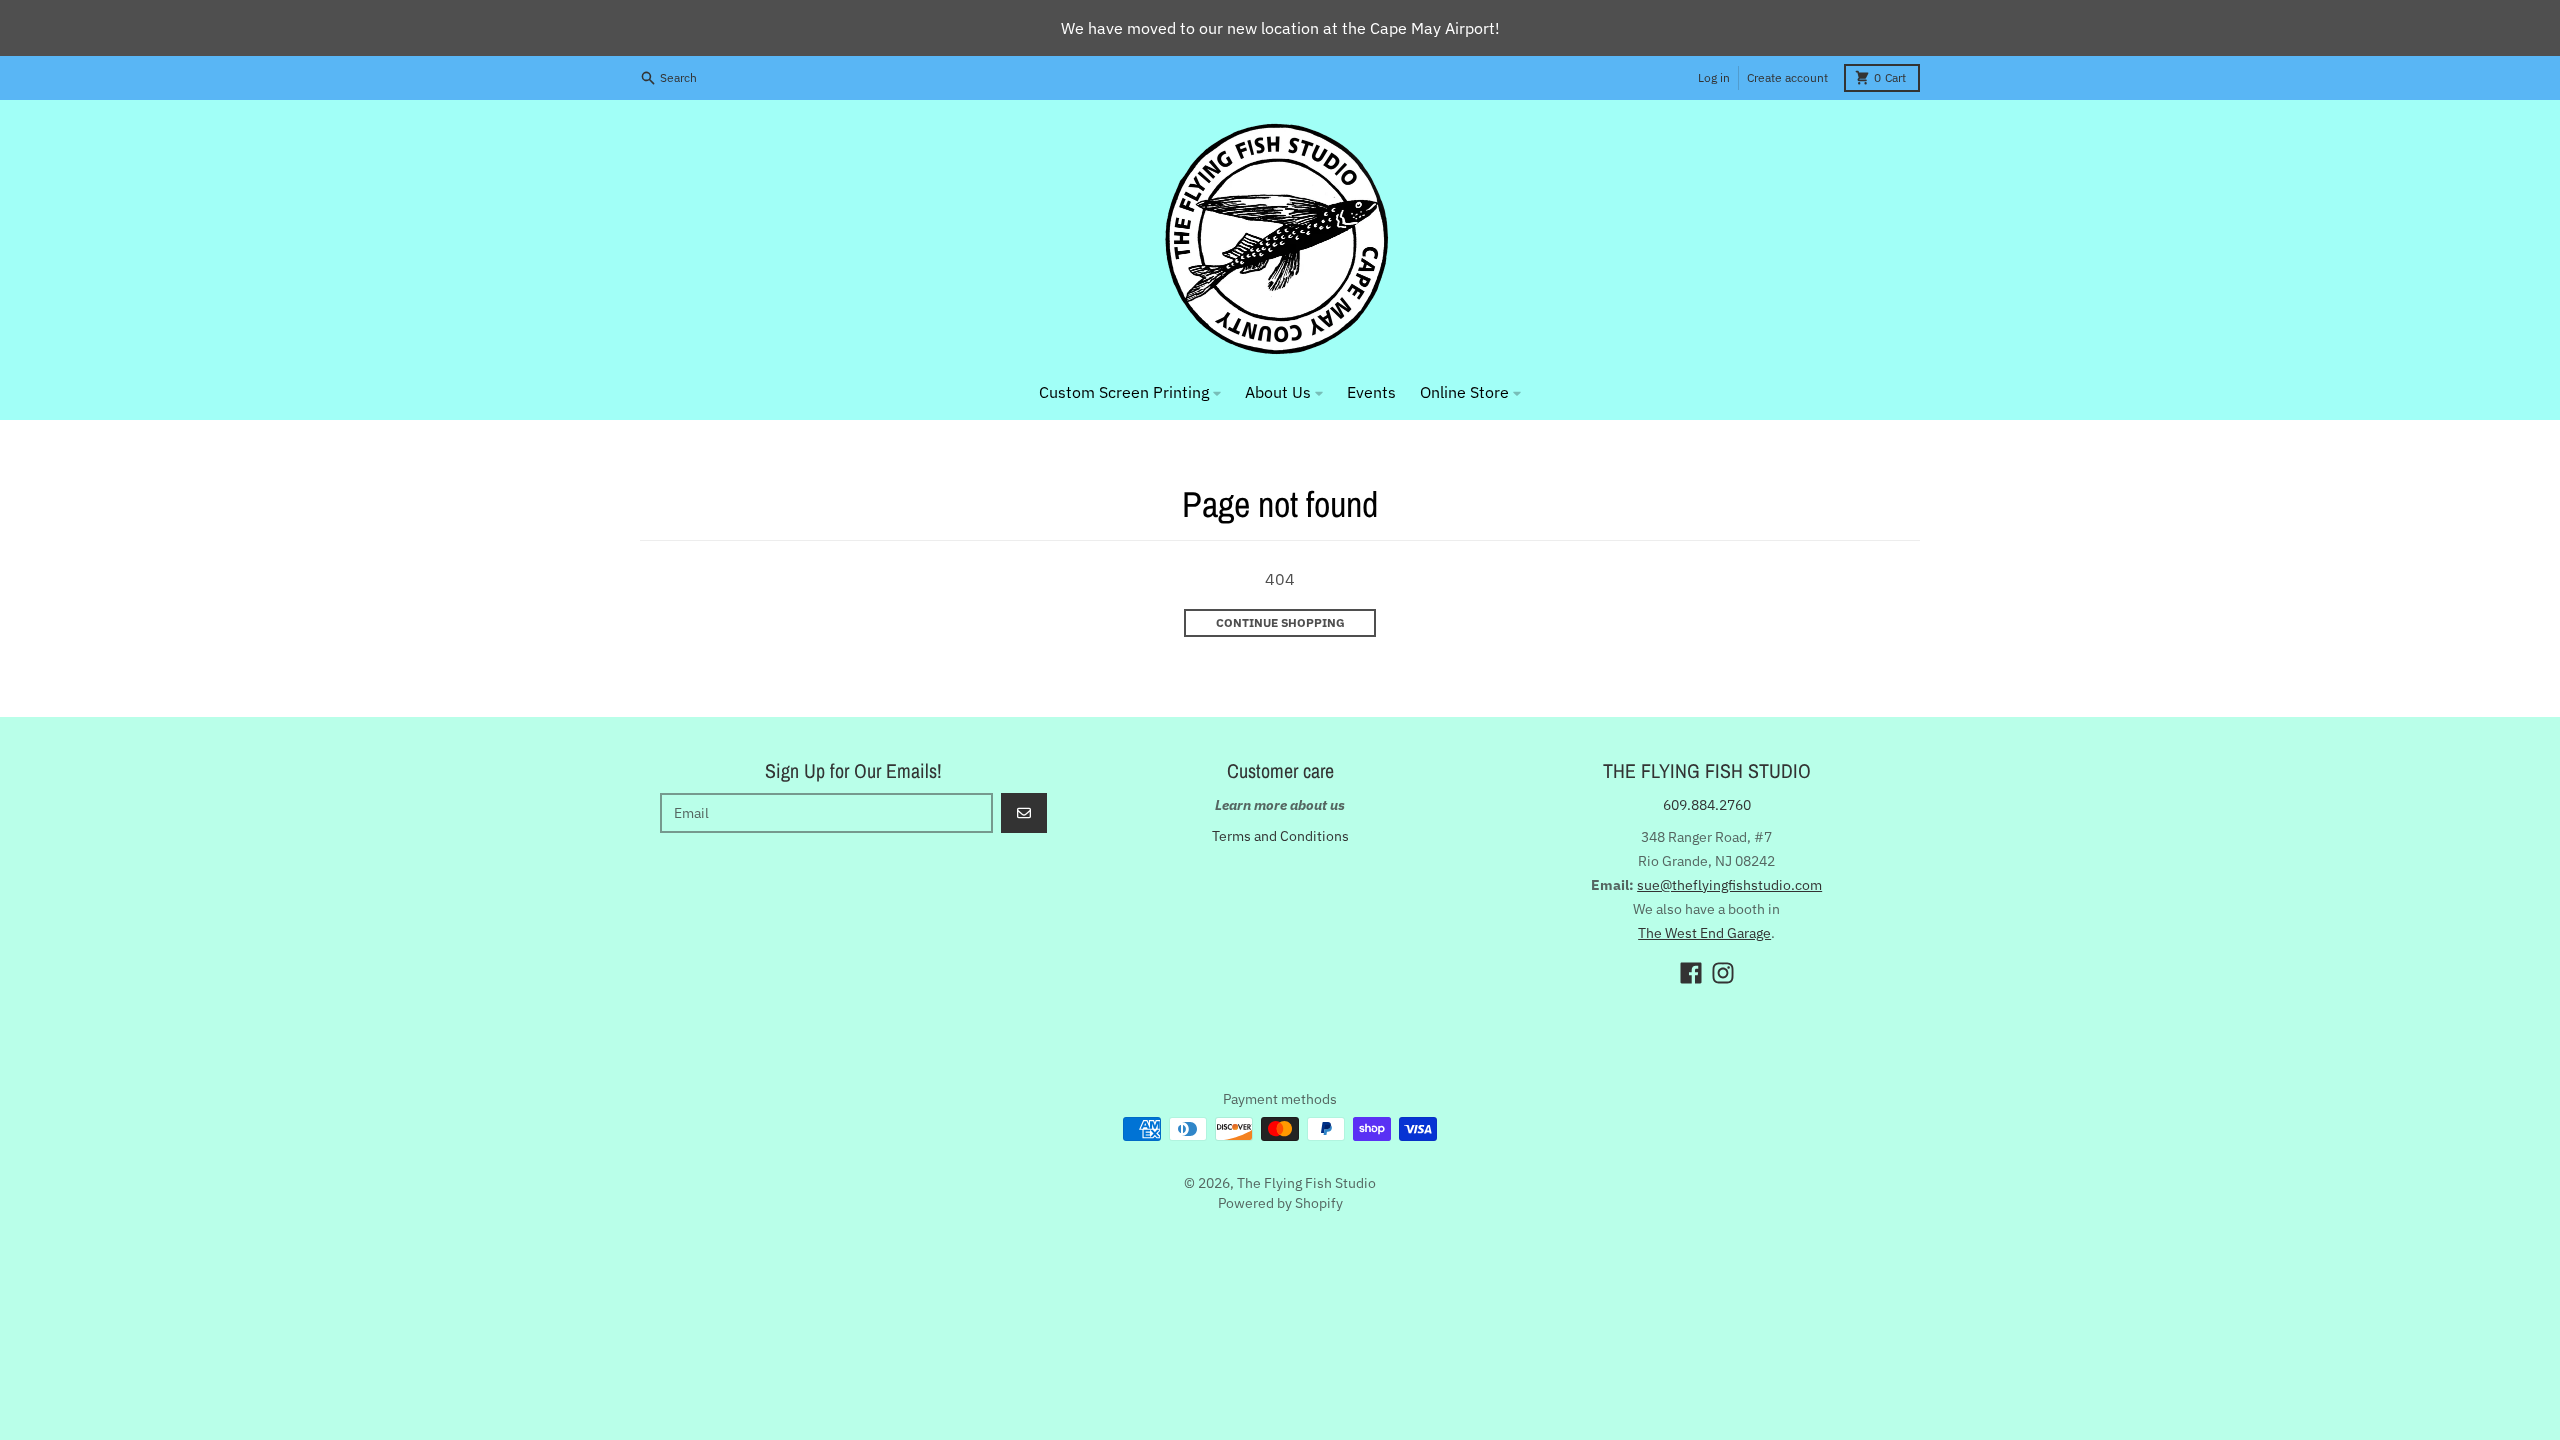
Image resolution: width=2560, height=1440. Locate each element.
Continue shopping (1280, 622)
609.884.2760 (1707, 805)
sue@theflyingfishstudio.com (1729, 885)
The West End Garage (1704, 933)
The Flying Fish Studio (1306, 1183)
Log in (1714, 77)
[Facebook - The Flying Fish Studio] (1691, 973)
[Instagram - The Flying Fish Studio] (1723, 973)
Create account (1787, 77)
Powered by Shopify (1280, 1203)
